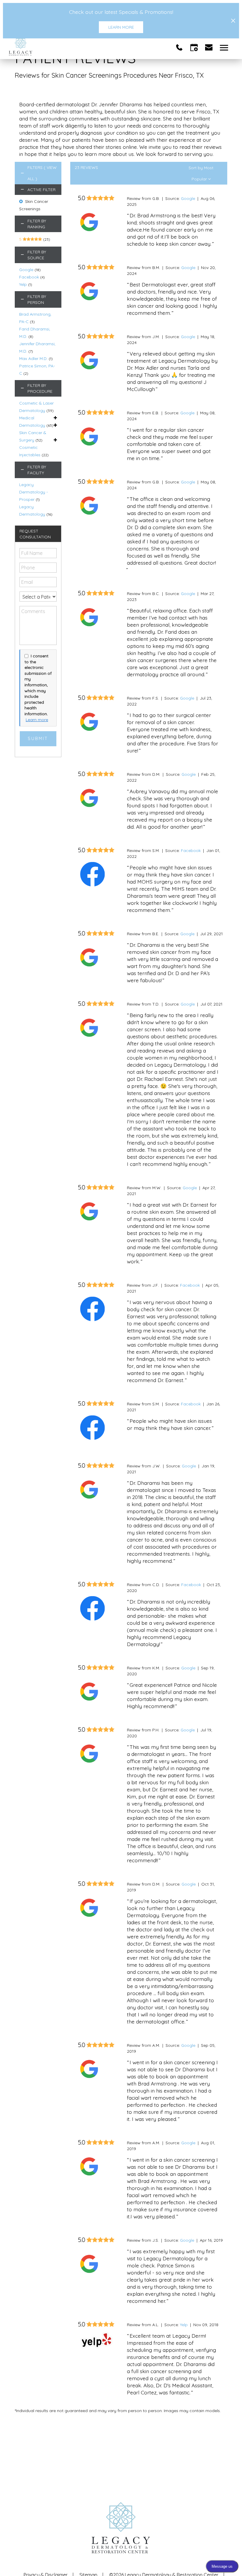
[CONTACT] (209, 47)
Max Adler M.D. (33, 359)
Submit (38, 739)
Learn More (121, 27)
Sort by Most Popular (201, 169)
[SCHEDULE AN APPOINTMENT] (194, 47)
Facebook (29, 277)
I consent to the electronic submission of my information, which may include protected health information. (38, 685)
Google (26, 270)
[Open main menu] (225, 47)
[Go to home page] (65, 47)
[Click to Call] (179, 47)
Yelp (23, 284)
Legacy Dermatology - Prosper (33, 492)
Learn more (37, 720)
